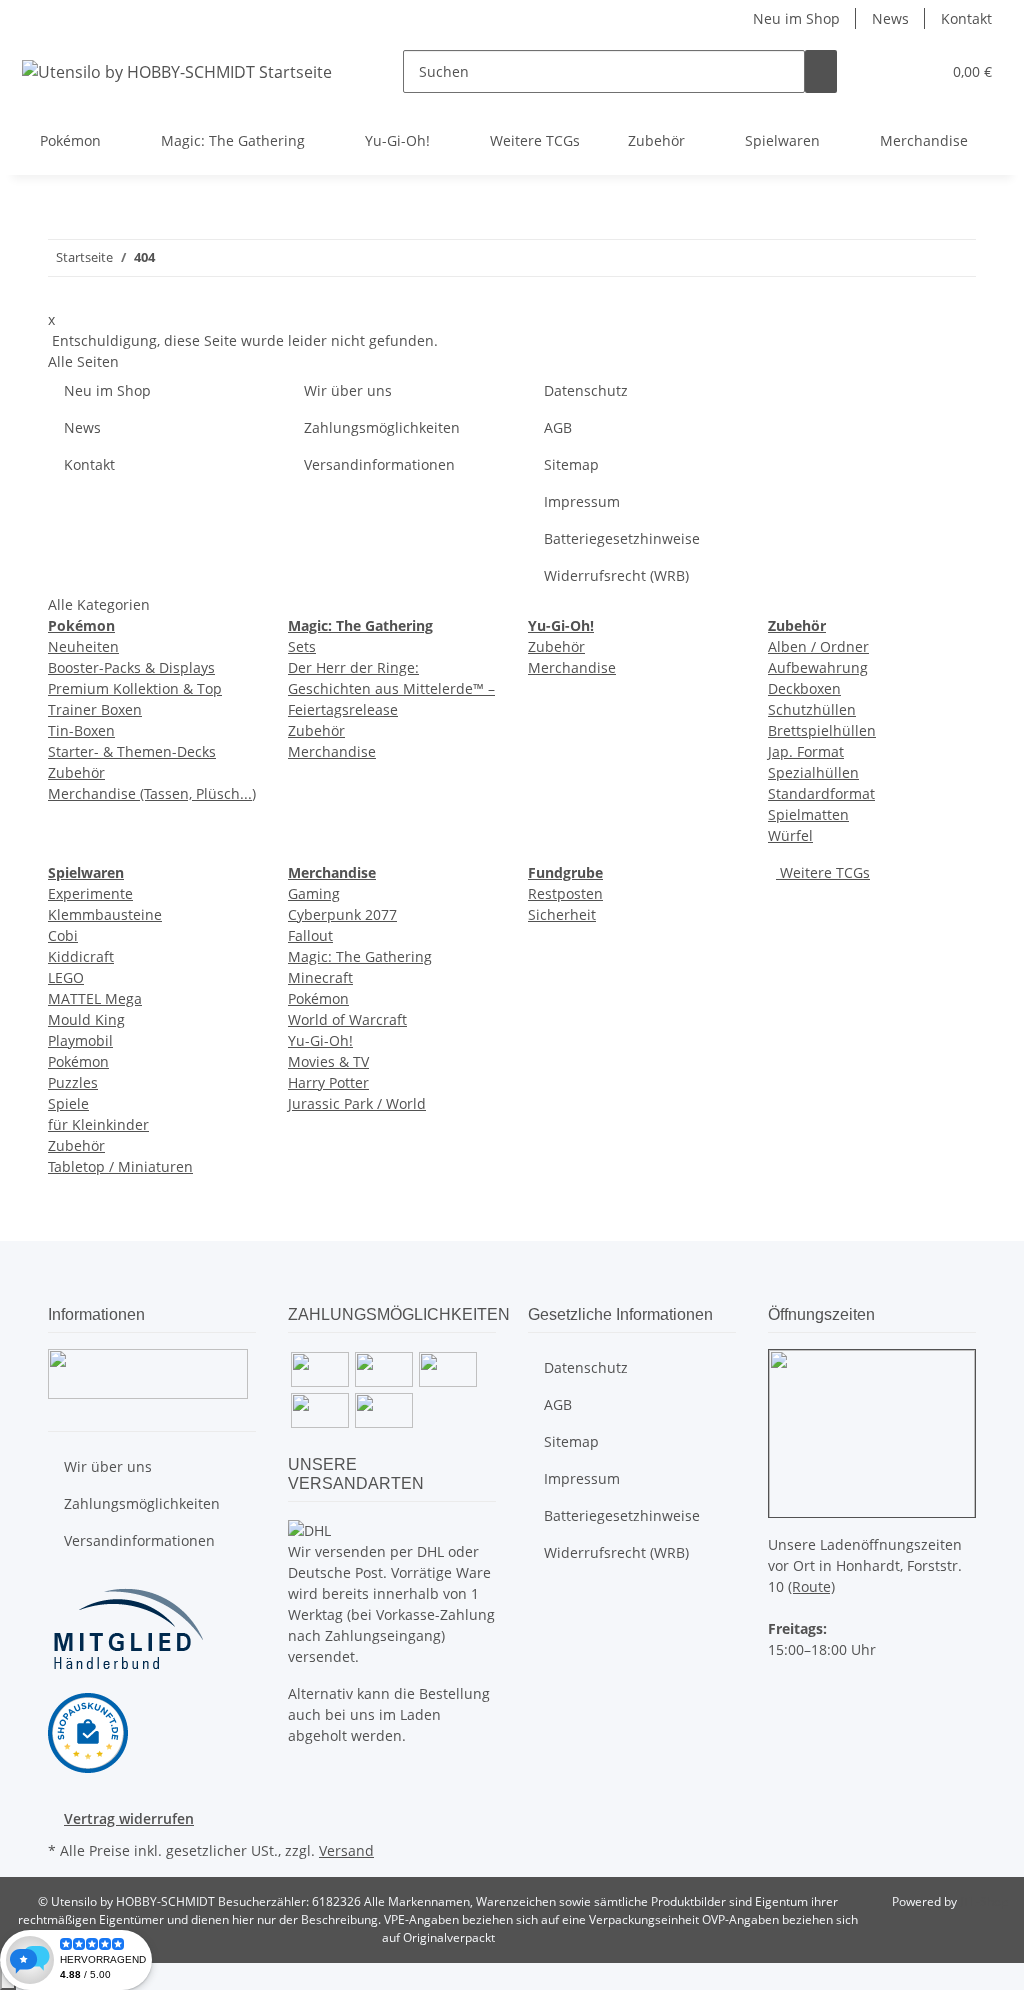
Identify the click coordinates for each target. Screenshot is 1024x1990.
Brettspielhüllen (822, 730)
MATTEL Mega (95, 998)
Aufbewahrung (818, 667)
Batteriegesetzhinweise (622, 538)
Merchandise (332, 751)
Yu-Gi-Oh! (320, 1040)
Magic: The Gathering (360, 956)
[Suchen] (821, 71)
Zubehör (76, 772)
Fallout (310, 935)
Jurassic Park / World (357, 1103)
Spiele (68, 1103)
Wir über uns (348, 390)
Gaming (314, 893)
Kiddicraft (81, 956)
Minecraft (320, 977)
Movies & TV (328, 1061)
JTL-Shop (984, 1901)
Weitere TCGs (823, 872)
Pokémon (78, 1061)
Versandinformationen (379, 464)
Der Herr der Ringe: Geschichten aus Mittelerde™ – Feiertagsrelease (391, 688)
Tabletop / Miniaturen (120, 1166)
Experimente (90, 893)
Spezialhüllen (813, 772)
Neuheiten (83, 646)
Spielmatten (808, 814)
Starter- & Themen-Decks (132, 751)
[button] (885, 71)
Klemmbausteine (105, 914)
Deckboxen (804, 688)
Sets (302, 646)
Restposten (565, 893)
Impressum (582, 501)
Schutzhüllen (812, 709)
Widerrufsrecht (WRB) (616, 575)
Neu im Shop (796, 18)
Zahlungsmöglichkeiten (382, 427)
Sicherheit (562, 914)
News (890, 18)
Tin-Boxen (81, 730)
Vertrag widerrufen (129, 1818)
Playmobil (80, 1040)
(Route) (811, 1586)
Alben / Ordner (818, 646)
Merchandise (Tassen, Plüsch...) (152, 793)
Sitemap (571, 464)
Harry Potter (328, 1082)
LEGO (66, 977)
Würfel (790, 835)
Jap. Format (806, 751)
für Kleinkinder (98, 1124)
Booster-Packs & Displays (131, 667)
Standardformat (821, 793)
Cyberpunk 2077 (342, 914)
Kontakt (966, 18)
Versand (346, 1850)
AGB (558, 427)
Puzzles (73, 1082)
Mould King (86, 1019)
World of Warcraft (347, 1019)
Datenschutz (586, 390)
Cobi (63, 935)
